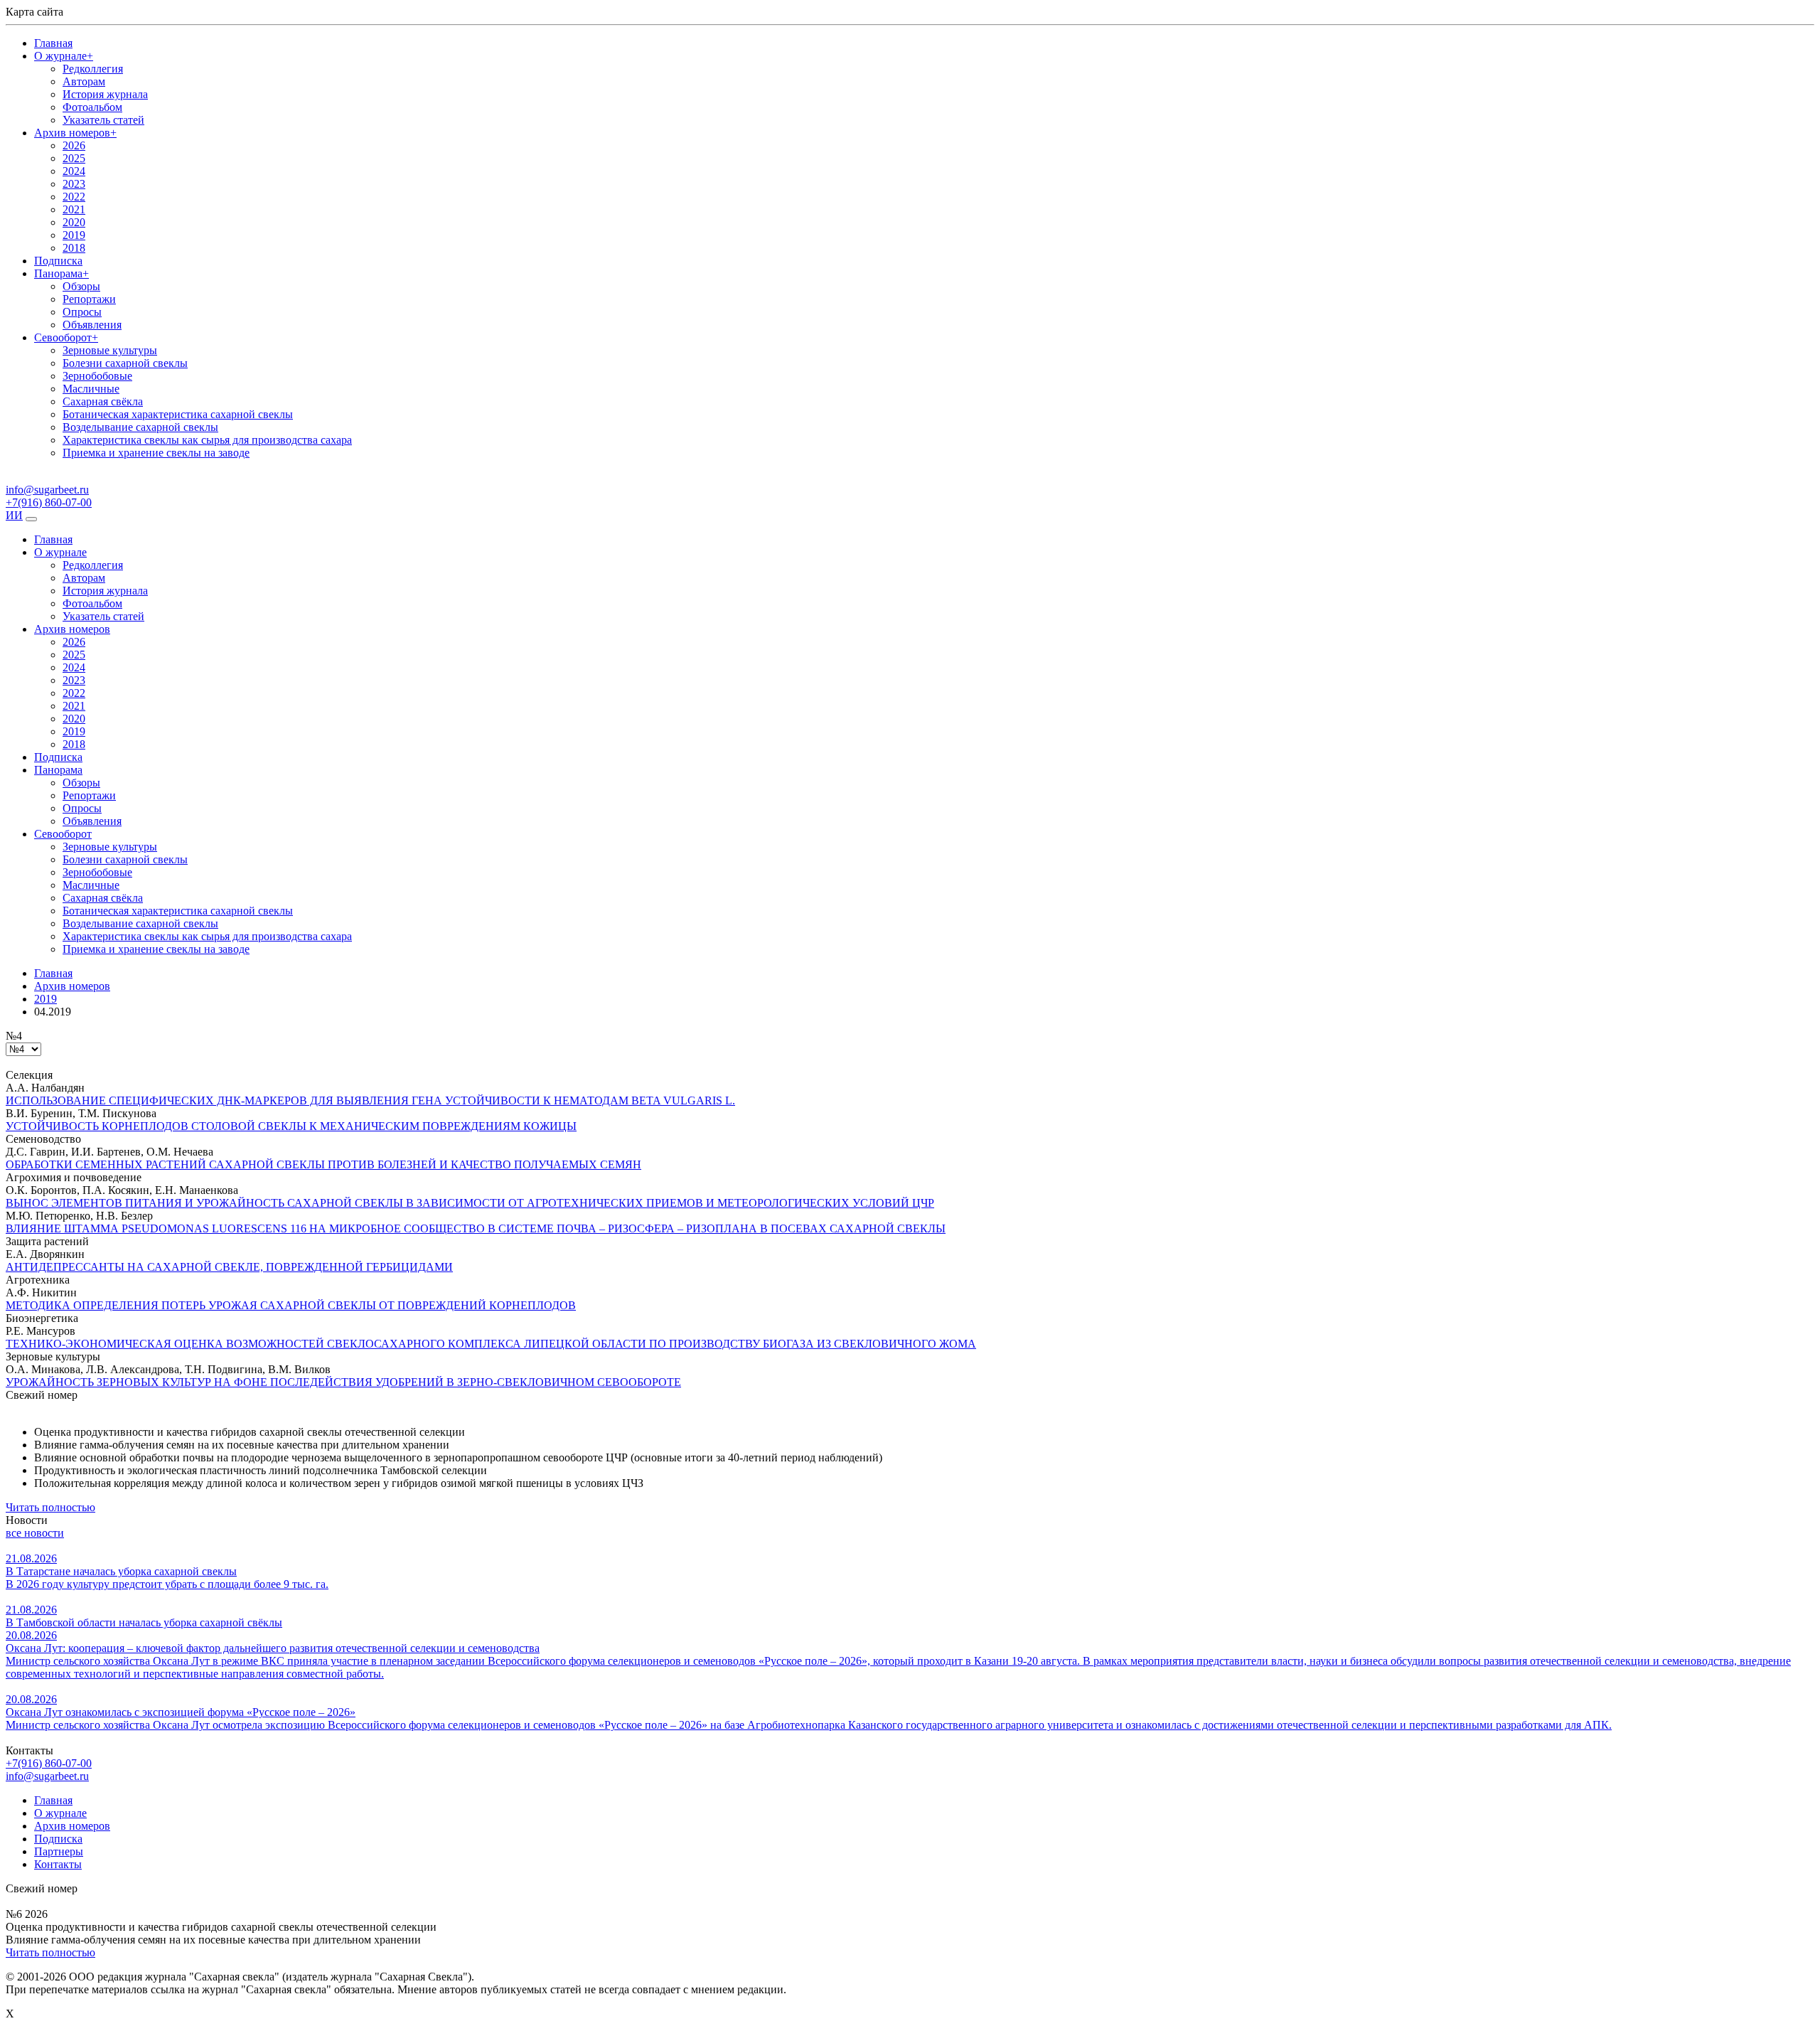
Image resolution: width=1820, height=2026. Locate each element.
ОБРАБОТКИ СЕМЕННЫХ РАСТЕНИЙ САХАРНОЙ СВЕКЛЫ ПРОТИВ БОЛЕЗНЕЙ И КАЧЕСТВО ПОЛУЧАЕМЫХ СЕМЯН (323, 1164)
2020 (74, 222)
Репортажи (89, 299)
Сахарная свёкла (103, 401)
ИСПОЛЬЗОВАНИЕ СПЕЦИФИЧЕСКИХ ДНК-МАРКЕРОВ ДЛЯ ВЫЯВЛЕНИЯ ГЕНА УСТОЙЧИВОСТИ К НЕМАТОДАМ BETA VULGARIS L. (370, 1100)
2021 (74, 209)
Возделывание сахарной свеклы (140, 427)
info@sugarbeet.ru (47, 1776)
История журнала (105, 94)
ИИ (14, 515)
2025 (74, 158)
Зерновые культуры (110, 350)
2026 (74, 145)
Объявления (92, 325)
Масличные (91, 389)
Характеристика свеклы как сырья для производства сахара (207, 440)
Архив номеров (75, 133)
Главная (53, 43)
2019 (74, 235)
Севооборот (66, 337)
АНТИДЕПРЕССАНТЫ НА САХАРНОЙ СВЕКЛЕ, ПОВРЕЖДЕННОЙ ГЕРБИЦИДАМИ (229, 1267)
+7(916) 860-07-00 (49, 1763)
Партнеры (59, 1851)
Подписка (58, 261)
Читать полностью (50, 1507)
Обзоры (81, 286)
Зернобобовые (97, 376)
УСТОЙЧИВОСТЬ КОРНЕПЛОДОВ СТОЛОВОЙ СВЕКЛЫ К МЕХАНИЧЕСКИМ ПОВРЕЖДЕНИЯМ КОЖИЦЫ (291, 1126)
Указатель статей (103, 120)
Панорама (61, 273)
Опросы (82, 312)
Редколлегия (93, 69)
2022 (74, 197)
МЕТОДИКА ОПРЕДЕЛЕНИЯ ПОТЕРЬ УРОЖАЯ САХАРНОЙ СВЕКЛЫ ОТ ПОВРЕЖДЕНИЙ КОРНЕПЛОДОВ (291, 1305)
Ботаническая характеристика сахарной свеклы (178, 414)
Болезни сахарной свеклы (125, 363)
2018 (74, 248)
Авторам (84, 81)
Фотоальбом (92, 107)
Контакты (58, 1864)
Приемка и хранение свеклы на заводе (156, 453)
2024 (74, 171)
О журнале (64, 56)
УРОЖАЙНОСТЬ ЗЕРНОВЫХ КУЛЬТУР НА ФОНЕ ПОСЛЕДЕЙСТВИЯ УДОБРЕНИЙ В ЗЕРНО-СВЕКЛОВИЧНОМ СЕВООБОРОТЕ (343, 1382)
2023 (74, 184)
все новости (35, 1533)
